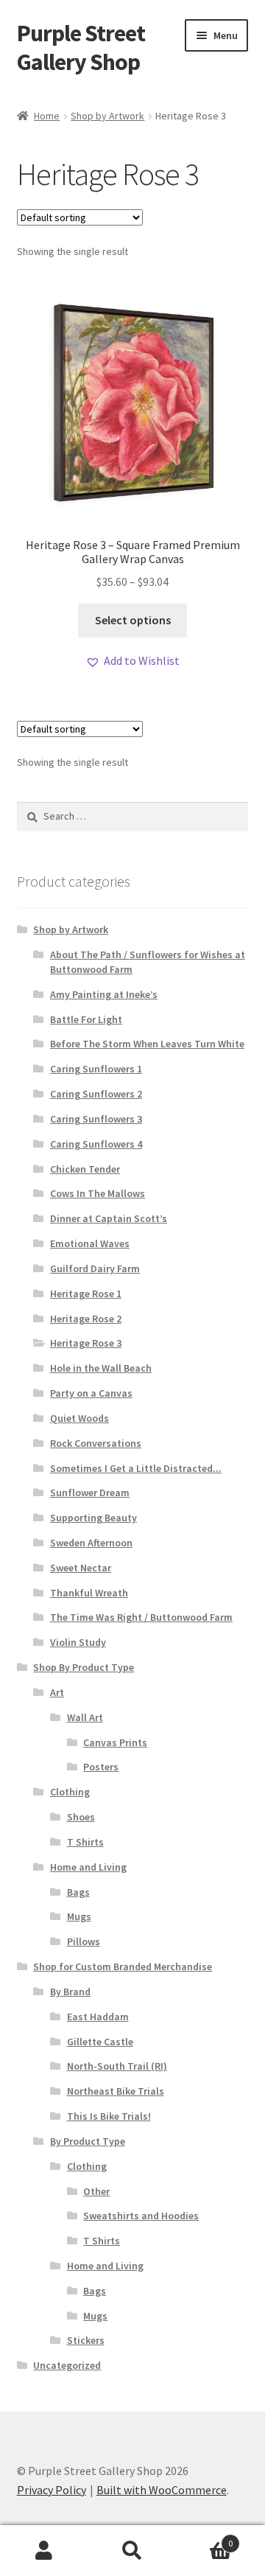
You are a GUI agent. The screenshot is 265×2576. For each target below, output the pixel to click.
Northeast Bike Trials (116, 2091)
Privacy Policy (52, 2490)
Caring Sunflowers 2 (96, 1094)
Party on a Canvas (91, 1393)
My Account (44, 2551)
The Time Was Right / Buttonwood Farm (141, 1617)
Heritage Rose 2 (86, 1319)
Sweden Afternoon (91, 1543)
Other (96, 2191)
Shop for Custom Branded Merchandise (123, 1966)
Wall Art (85, 1717)
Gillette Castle (100, 2042)
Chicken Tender (85, 1169)
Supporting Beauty (93, 1518)
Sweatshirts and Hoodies (141, 2216)
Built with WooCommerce (162, 2490)
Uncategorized (67, 2365)
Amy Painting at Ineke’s (104, 994)
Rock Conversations (96, 1443)
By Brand (70, 1992)
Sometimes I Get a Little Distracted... (136, 1468)
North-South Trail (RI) (117, 2066)
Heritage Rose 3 (86, 1343)
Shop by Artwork (107, 116)
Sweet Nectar (81, 1568)
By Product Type (88, 2141)
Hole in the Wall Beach (101, 1368)
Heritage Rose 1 (86, 1294)
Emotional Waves (90, 1243)
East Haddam (98, 2017)
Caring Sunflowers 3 (96, 1119)
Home (47, 116)
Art (57, 1692)
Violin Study (78, 1642)
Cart (205, 2538)
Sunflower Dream (90, 1493)
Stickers (86, 2340)
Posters (101, 1767)
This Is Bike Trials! (109, 2116)
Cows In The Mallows (98, 1193)
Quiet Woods (79, 1418)
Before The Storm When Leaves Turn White (147, 1044)
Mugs (79, 1916)
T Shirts (85, 1842)
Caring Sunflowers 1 (96, 1069)
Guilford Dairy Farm (95, 1268)
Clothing (70, 1792)
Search (132, 2551)
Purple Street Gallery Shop (81, 48)
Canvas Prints (115, 1742)
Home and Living (88, 1867)
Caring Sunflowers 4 (96, 1144)
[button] (132, 661)
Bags (78, 1892)
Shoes (81, 1817)
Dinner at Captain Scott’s (109, 1218)
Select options (133, 620)
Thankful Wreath (89, 1593)
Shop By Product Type (84, 1667)
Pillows (84, 1941)
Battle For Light (86, 1019)
